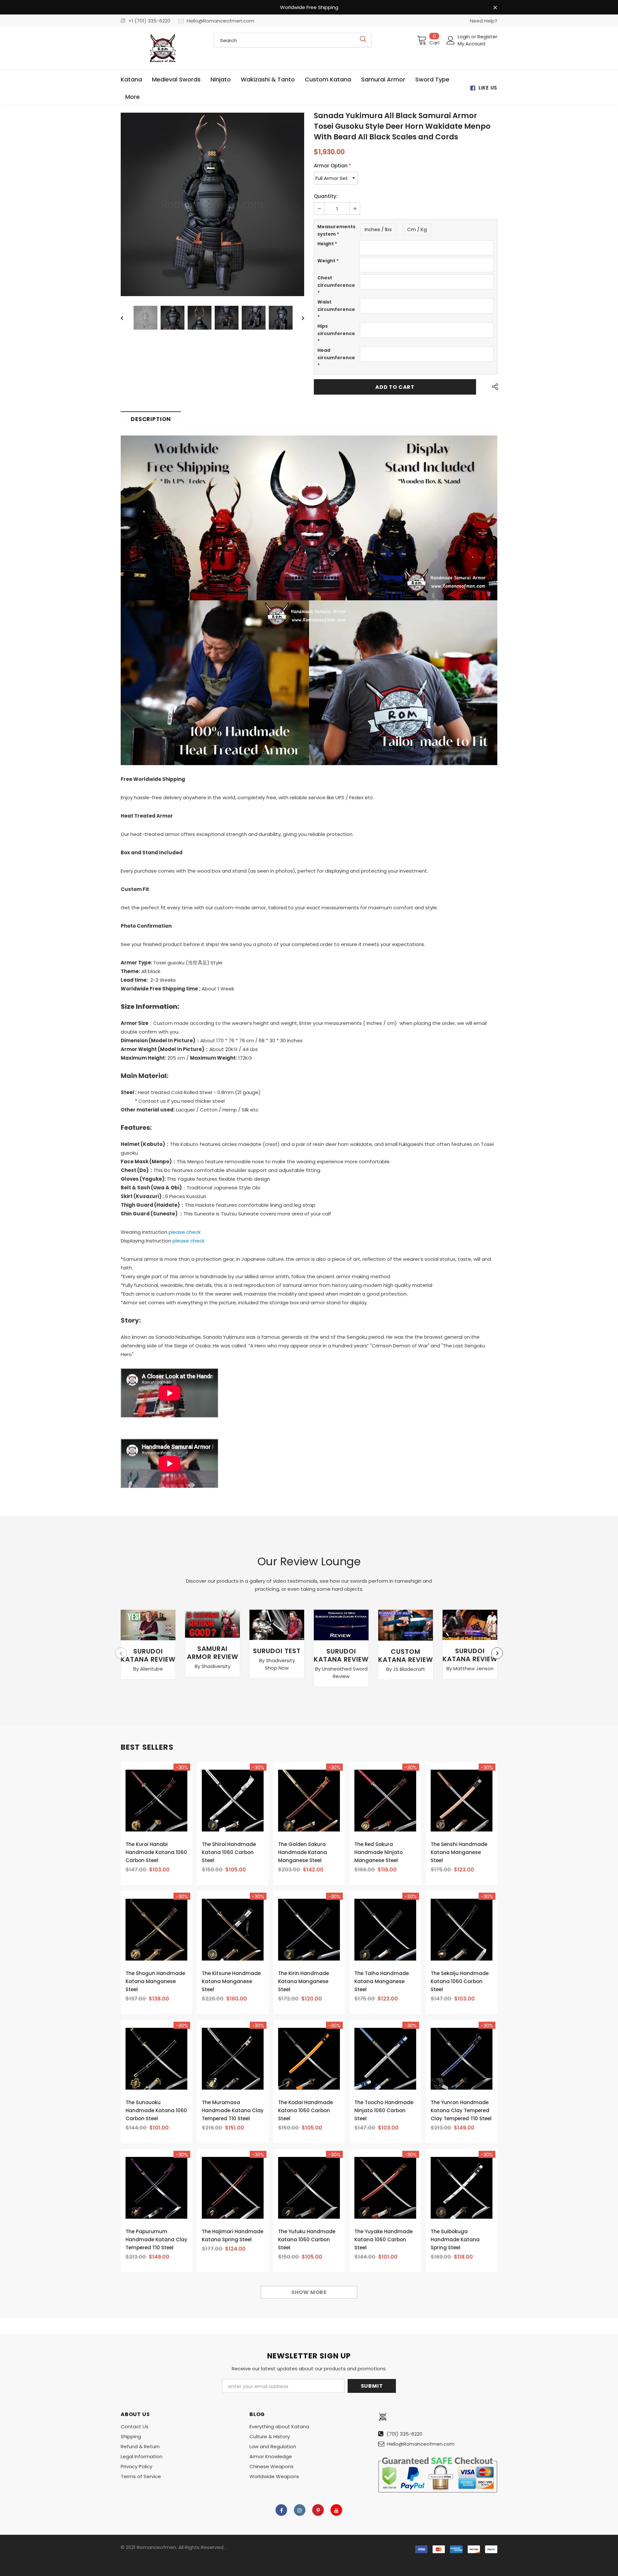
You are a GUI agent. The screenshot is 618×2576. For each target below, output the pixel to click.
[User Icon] (451, 40)
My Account (472, 44)
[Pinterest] (318, 2510)
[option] (212, 204)
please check (185, 1232)
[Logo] (163, 48)
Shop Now (277, 1668)
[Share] (493, 387)
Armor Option (332, 166)
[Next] (298, 204)
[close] (495, 8)
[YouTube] (336, 2510)
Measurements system (336, 230)
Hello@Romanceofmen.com (220, 21)
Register (487, 37)
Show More (309, 2292)
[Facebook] (281, 2510)
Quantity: (326, 196)
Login (464, 37)
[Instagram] (300, 2510)
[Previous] (126, 204)
